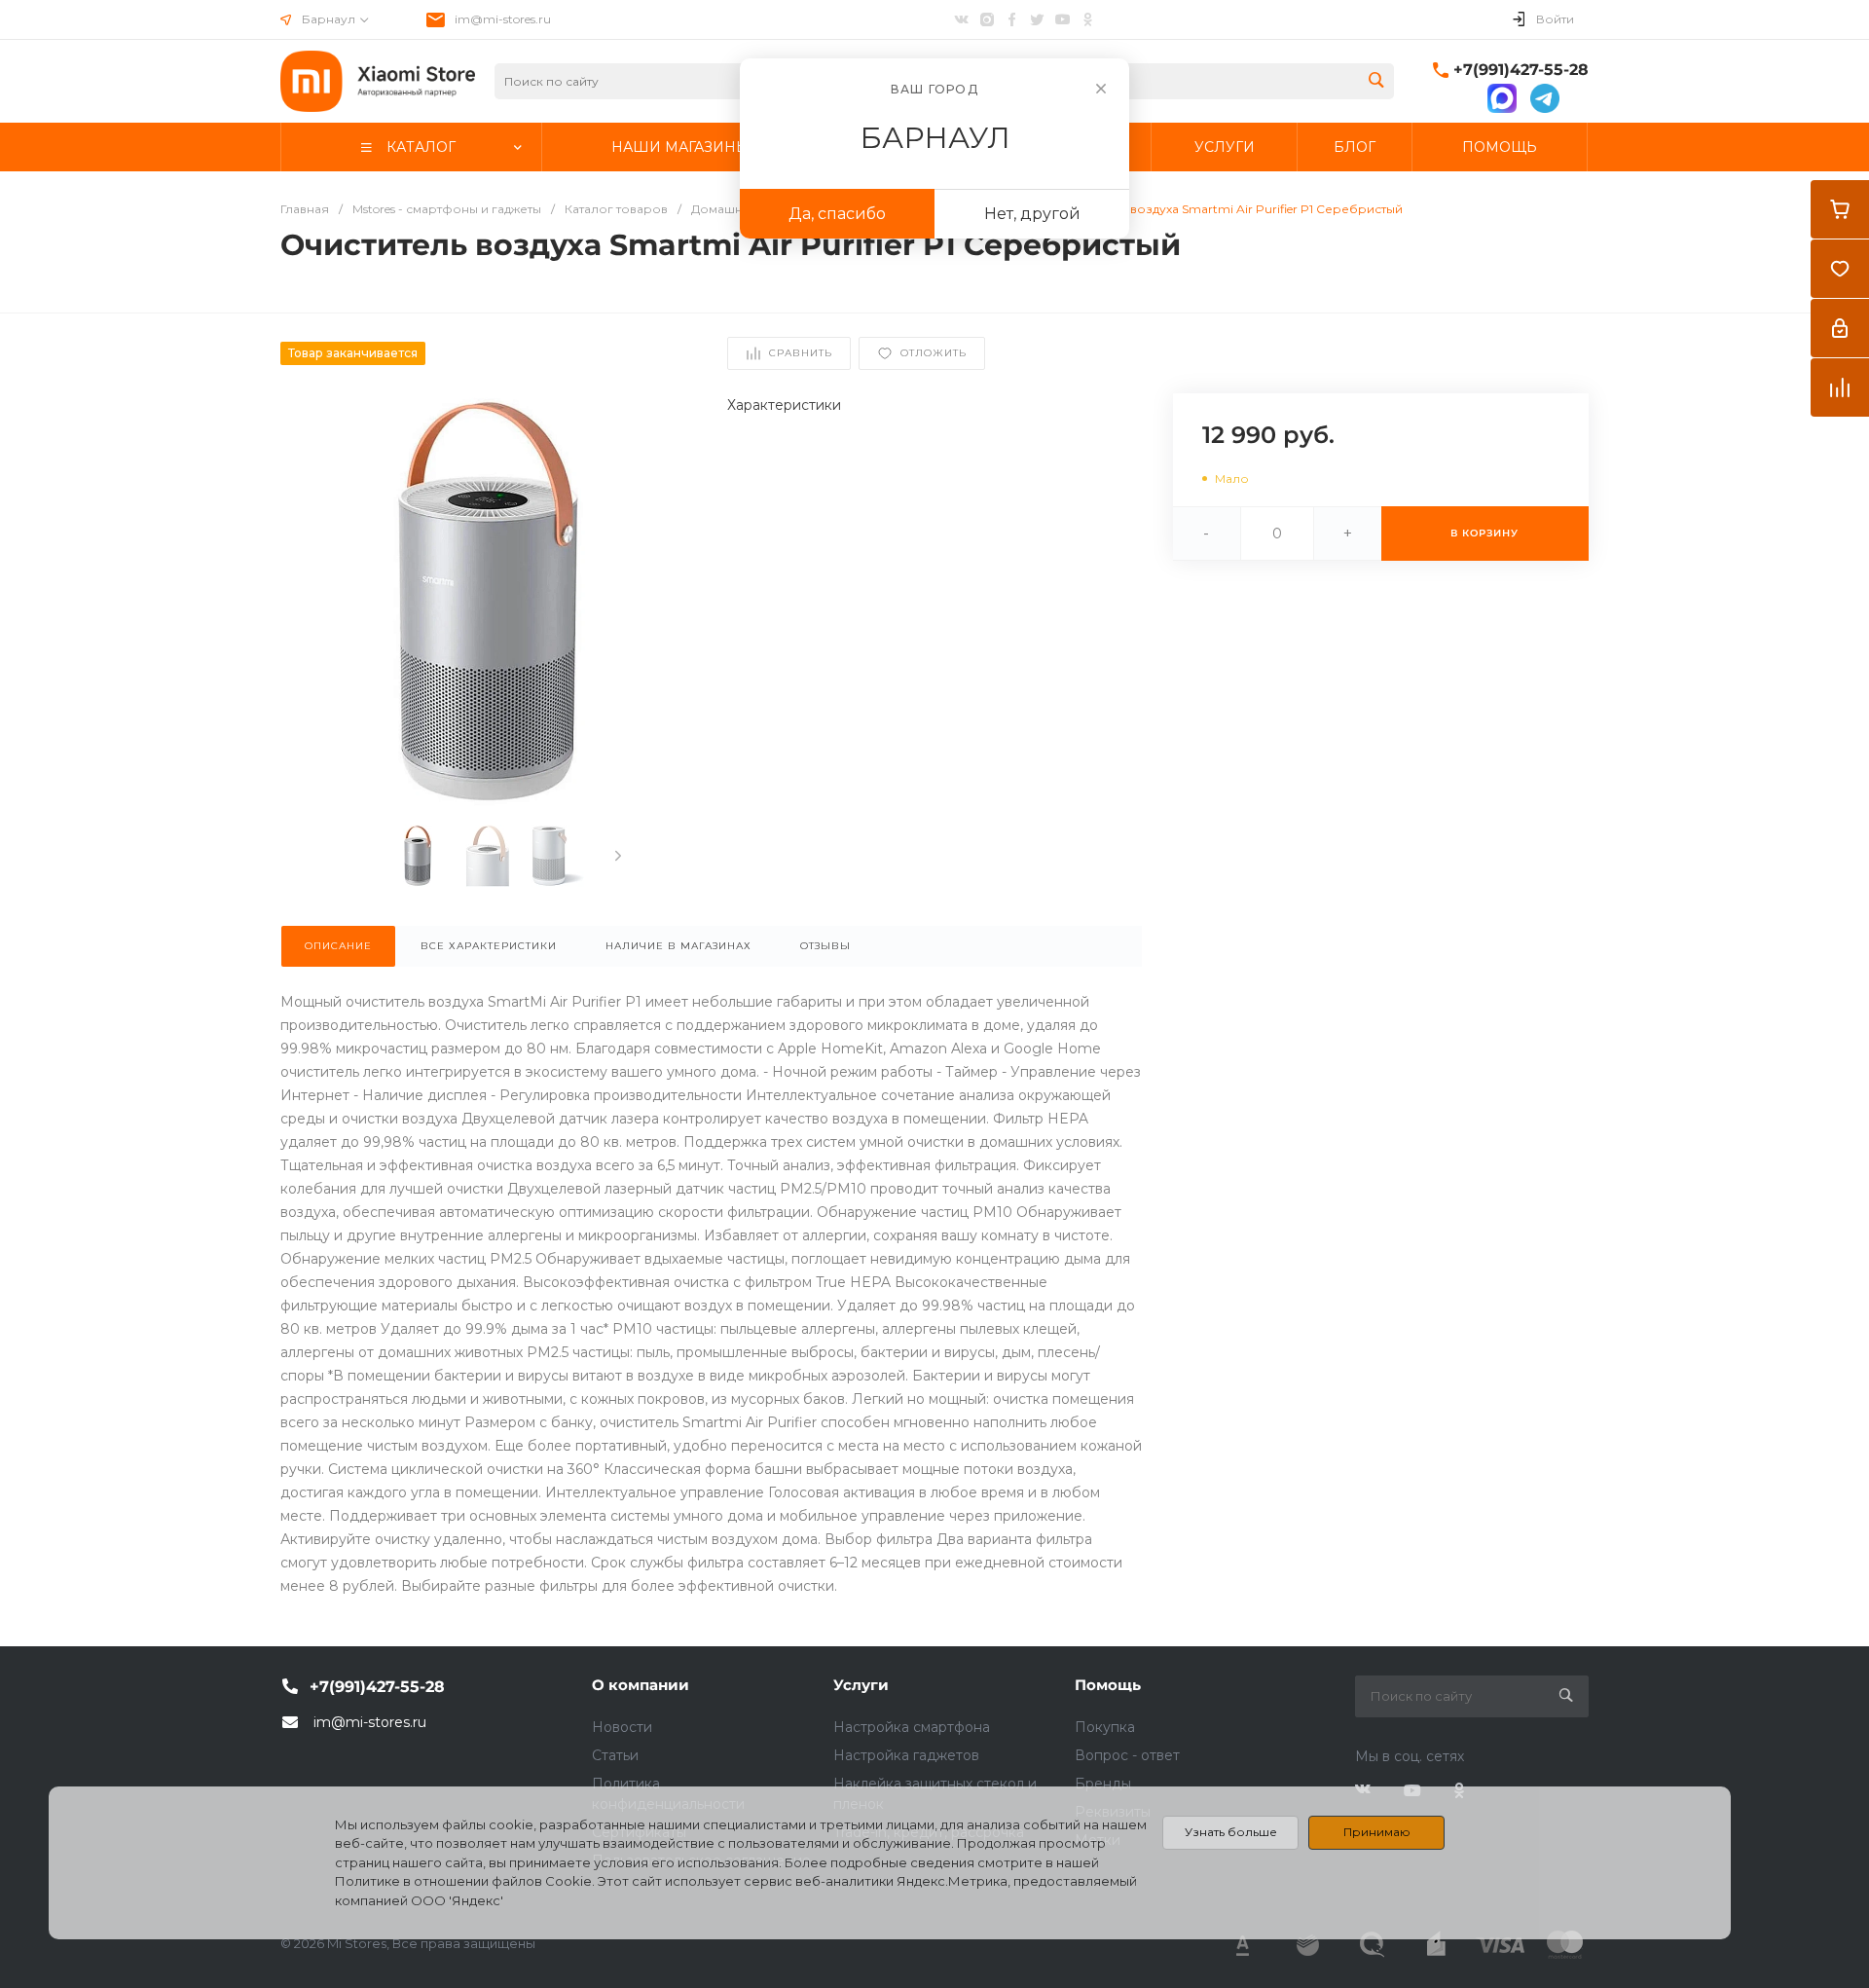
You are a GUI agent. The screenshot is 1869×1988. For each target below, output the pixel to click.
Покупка (1105, 1727)
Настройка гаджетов (906, 1755)
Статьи (615, 1755)
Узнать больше (1231, 1832)
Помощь (1108, 1685)
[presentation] (618, 856)
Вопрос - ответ (1127, 1755)
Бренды (1103, 1784)
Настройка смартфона (912, 1727)
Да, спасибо (837, 214)
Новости (622, 1727)
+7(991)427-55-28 (1521, 70)
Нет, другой (1032, 214)
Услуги (861, 1685)
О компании (641, 1685)
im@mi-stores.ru (503, 19)
